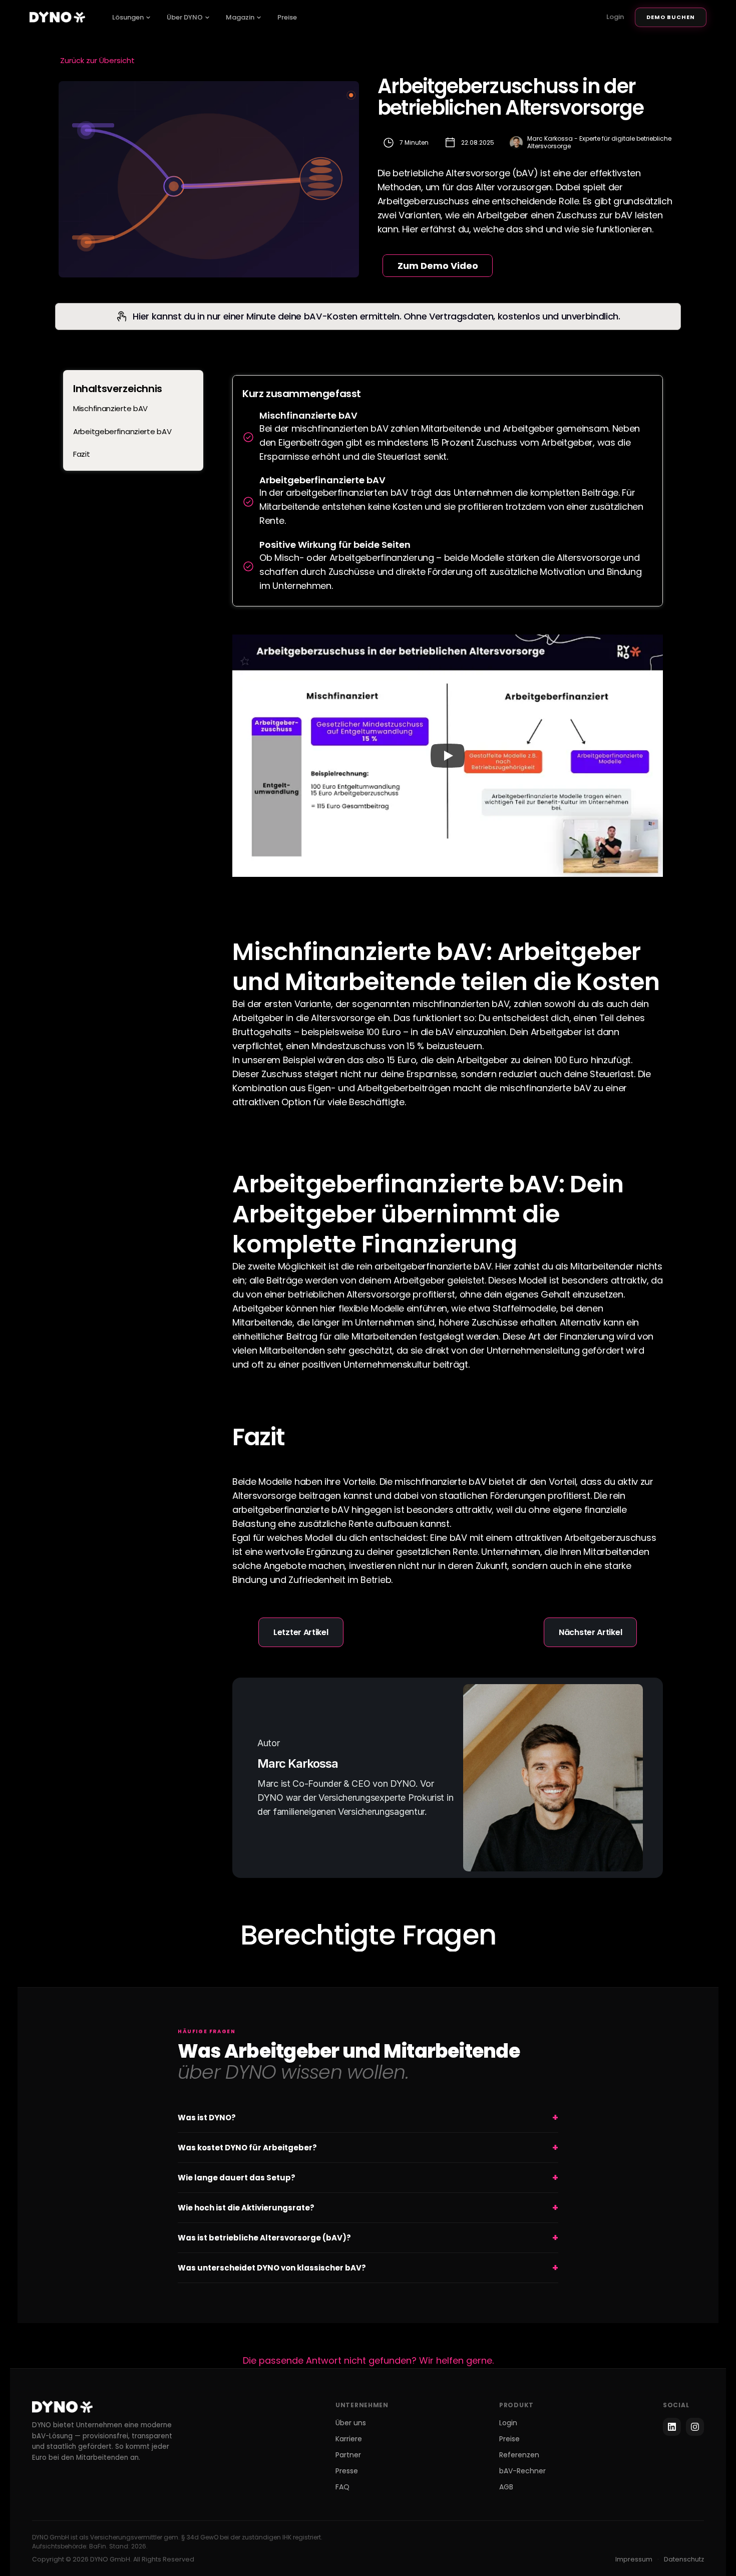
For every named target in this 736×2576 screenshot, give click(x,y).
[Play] (448, 756)
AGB (506, 2487)
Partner (348, 2455)
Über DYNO (185, 17)
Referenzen (519, 2455)
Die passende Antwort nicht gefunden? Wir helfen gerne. (368, 2360)
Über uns (351, 2423)
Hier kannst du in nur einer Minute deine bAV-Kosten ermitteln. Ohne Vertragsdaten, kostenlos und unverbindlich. (376, 316)
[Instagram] (695, 2427)
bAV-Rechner (522, 2471)
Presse (347, 2471)
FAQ (342, 2487)
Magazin (240, 17)
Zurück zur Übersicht (97, 60)
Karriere (349, 2439)
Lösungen (128, 17)
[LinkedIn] (672, 2427)
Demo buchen (671, 17)
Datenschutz (684, 2559)
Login (615, 17)
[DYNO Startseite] (57, 17)
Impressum (634, 2559)
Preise (287, 17)
